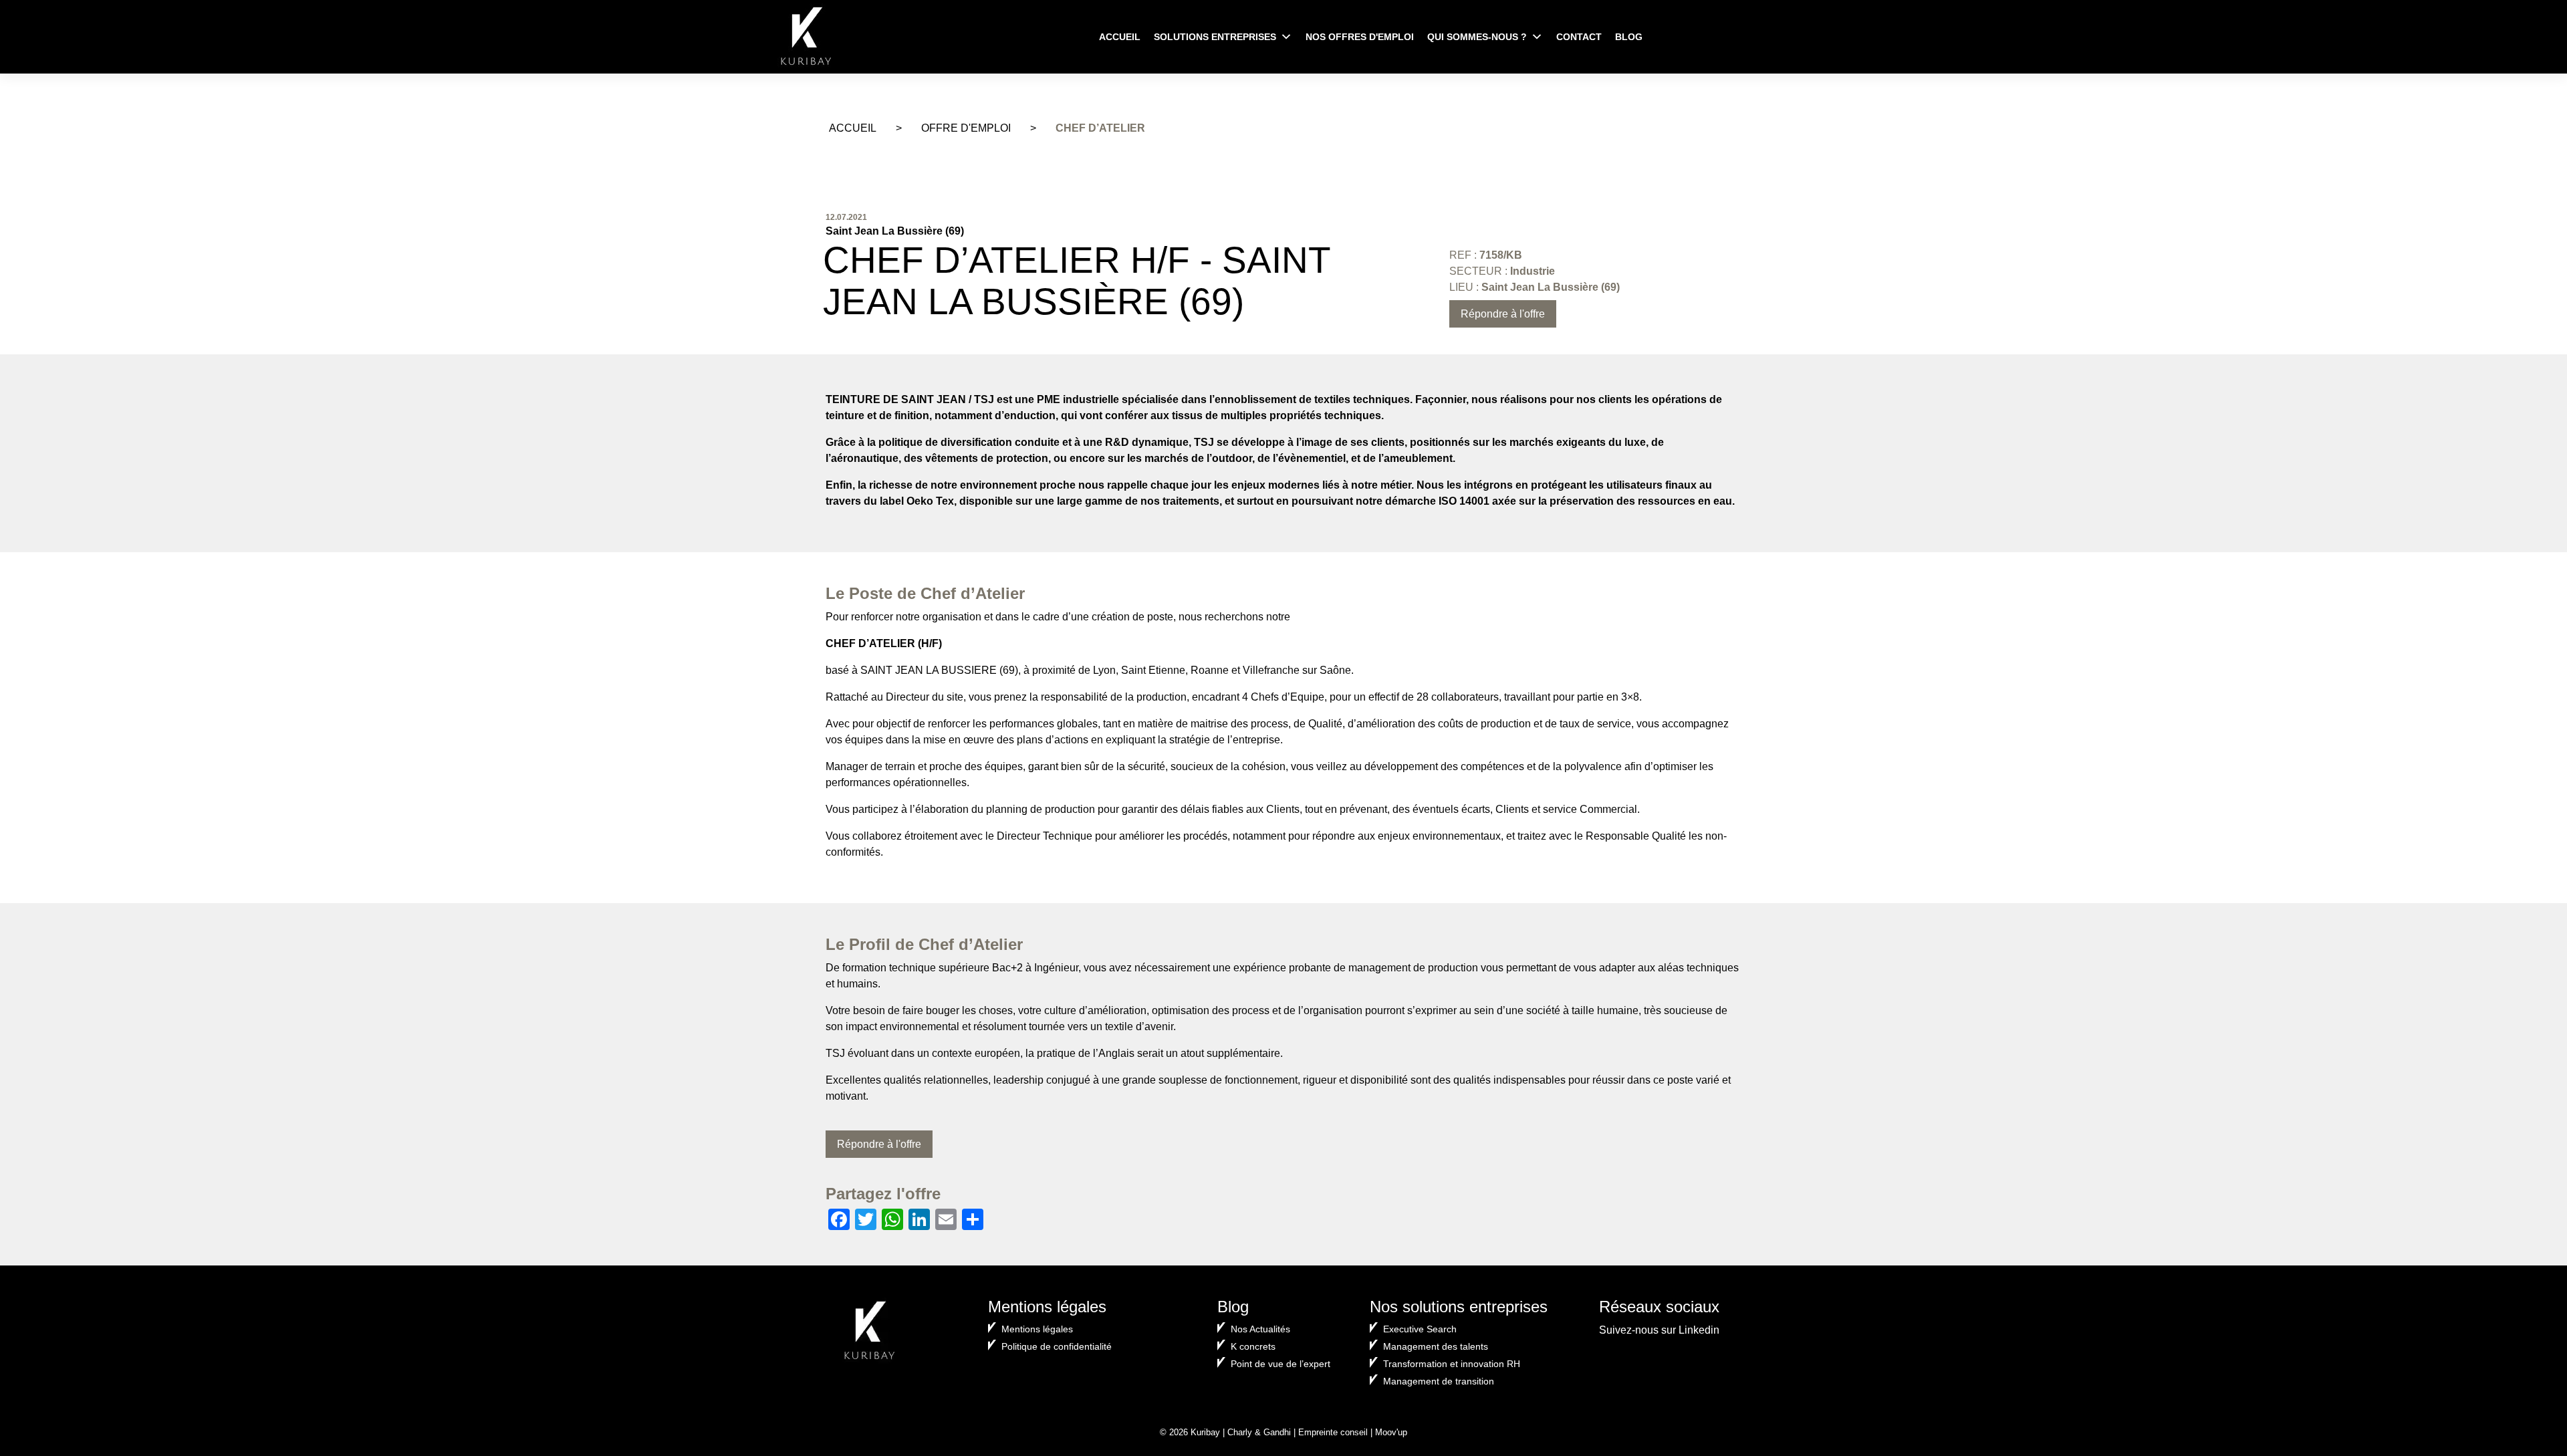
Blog (1629, 37)
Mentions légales (1037, 1329)
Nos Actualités (1260, 1329)
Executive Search (1420, 1329)
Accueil (1120, 37)
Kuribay (1205, 1432)
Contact (1579, 37)
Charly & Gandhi (1259, 1432)
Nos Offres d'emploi (1360, 37)
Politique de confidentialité (1057, 1346)
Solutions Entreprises (1215, 37)
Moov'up (1391, 1432)
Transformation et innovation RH (1452, 1364)
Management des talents (1436, 1346)
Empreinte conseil (1333, 1432)
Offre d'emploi (966, 128)
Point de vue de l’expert (1280, 1364)
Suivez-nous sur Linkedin (1659, 1330)
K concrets (1253, 1346)
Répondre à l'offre (1503, 314)
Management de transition (1439, 1381)
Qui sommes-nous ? (1477, 37)
